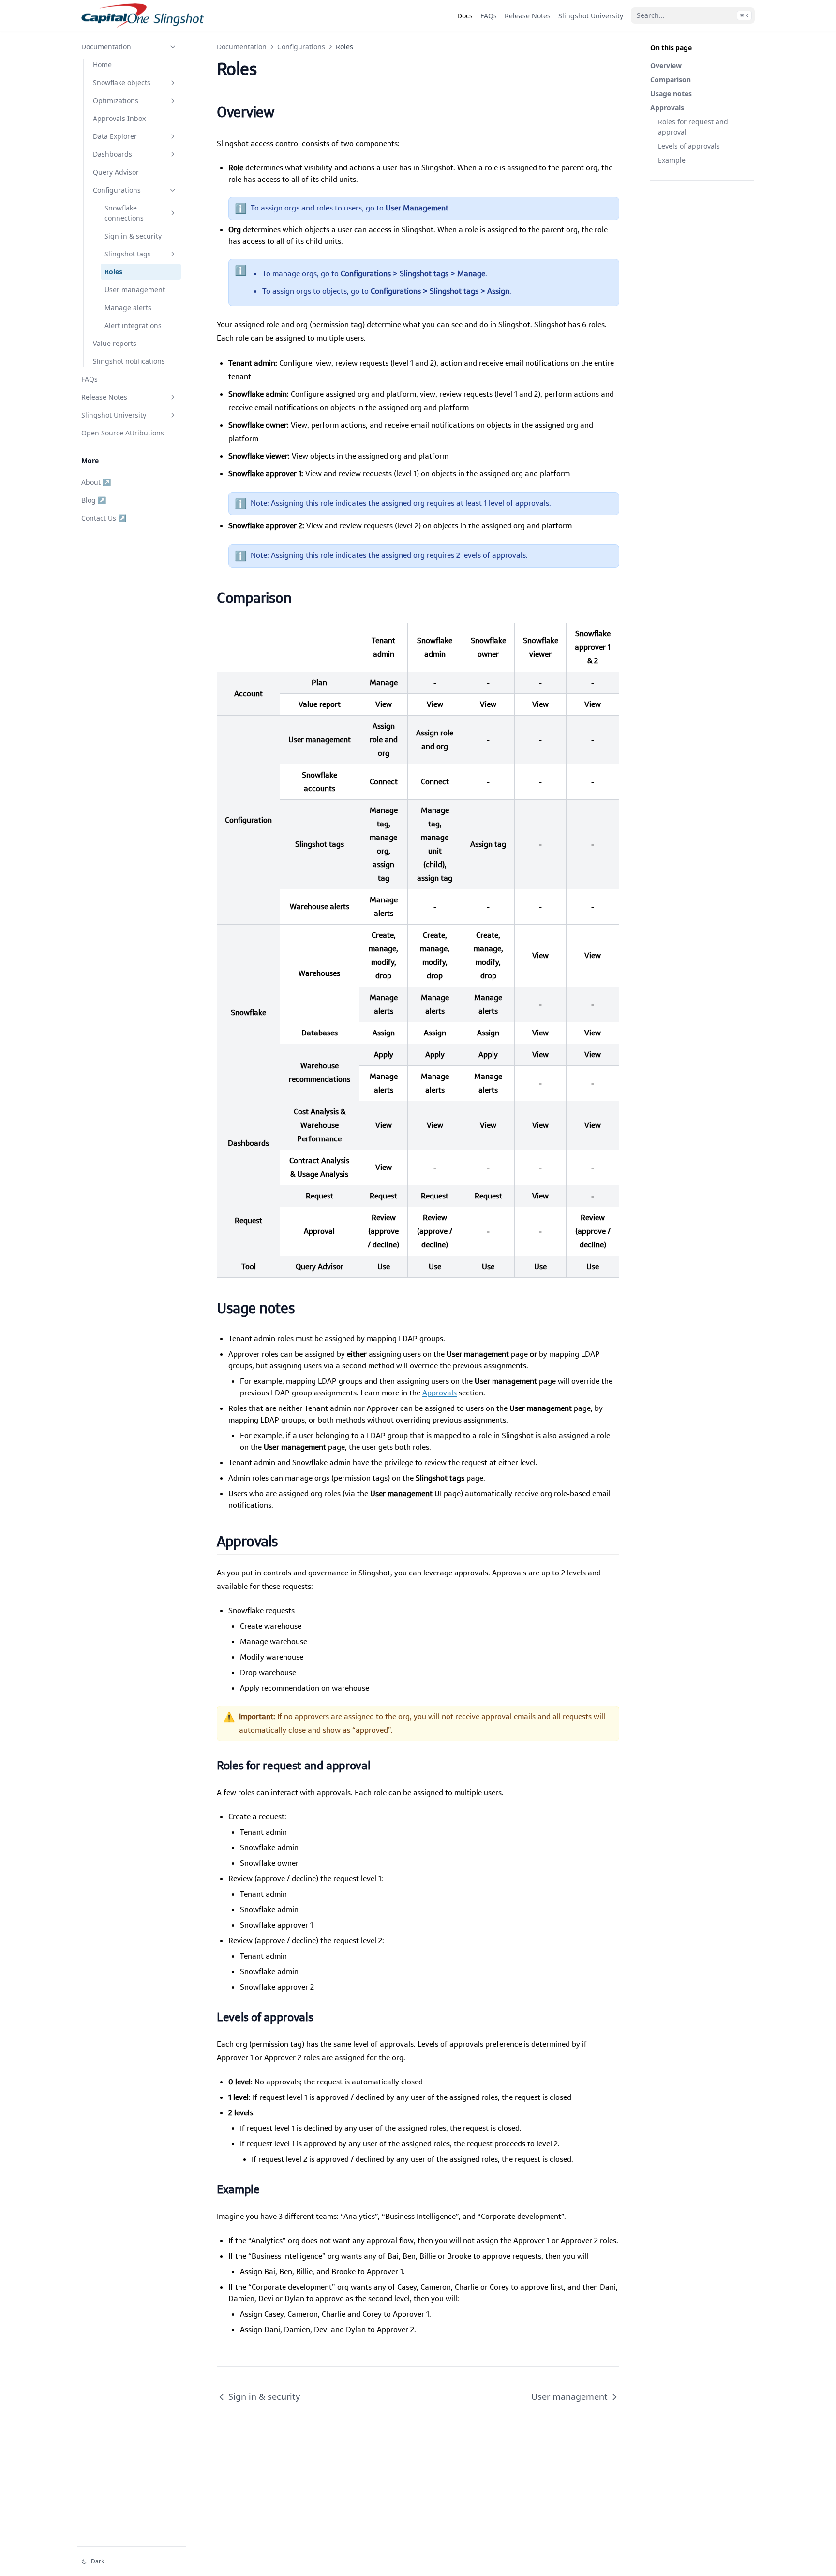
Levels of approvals (689, 146)
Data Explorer (115, 136)
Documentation (106, 47)
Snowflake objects (122, 82)
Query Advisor (116, 172)
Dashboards (112, 154)
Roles (113, 272)
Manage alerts (128, 307)
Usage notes (671, 94)
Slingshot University (114, 415)
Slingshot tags (128, 254)
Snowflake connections (124, 213)
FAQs (90, 379)
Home (102, 65)
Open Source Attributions (123, 433)
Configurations (117, 190)
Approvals (667, 108)
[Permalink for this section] (286, 112)
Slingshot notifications (129, 361)
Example (672, 160)
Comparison (671, 80)
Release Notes (104, 397)
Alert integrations (133, 325)
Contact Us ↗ (104, 518)
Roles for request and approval (693, 127)
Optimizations (116, 100)
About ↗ (96, 482)
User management (135, 290)
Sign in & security (133, 236)
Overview (666, 66)
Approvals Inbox (119, 118)
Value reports (115, 343)
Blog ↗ (94, 500)
